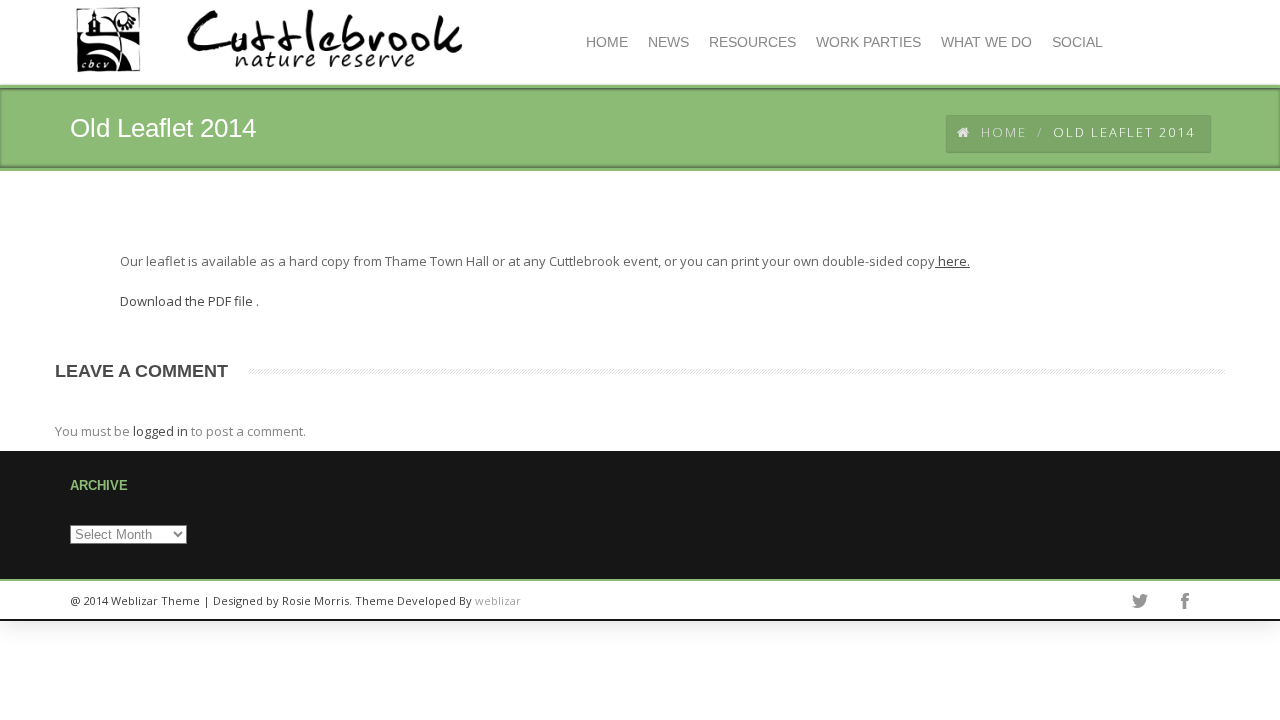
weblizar (498, 600)
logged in (160, 431)
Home (1004, 132)
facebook (1185, 601)
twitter (1140, 601)
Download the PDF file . (189, 301)
